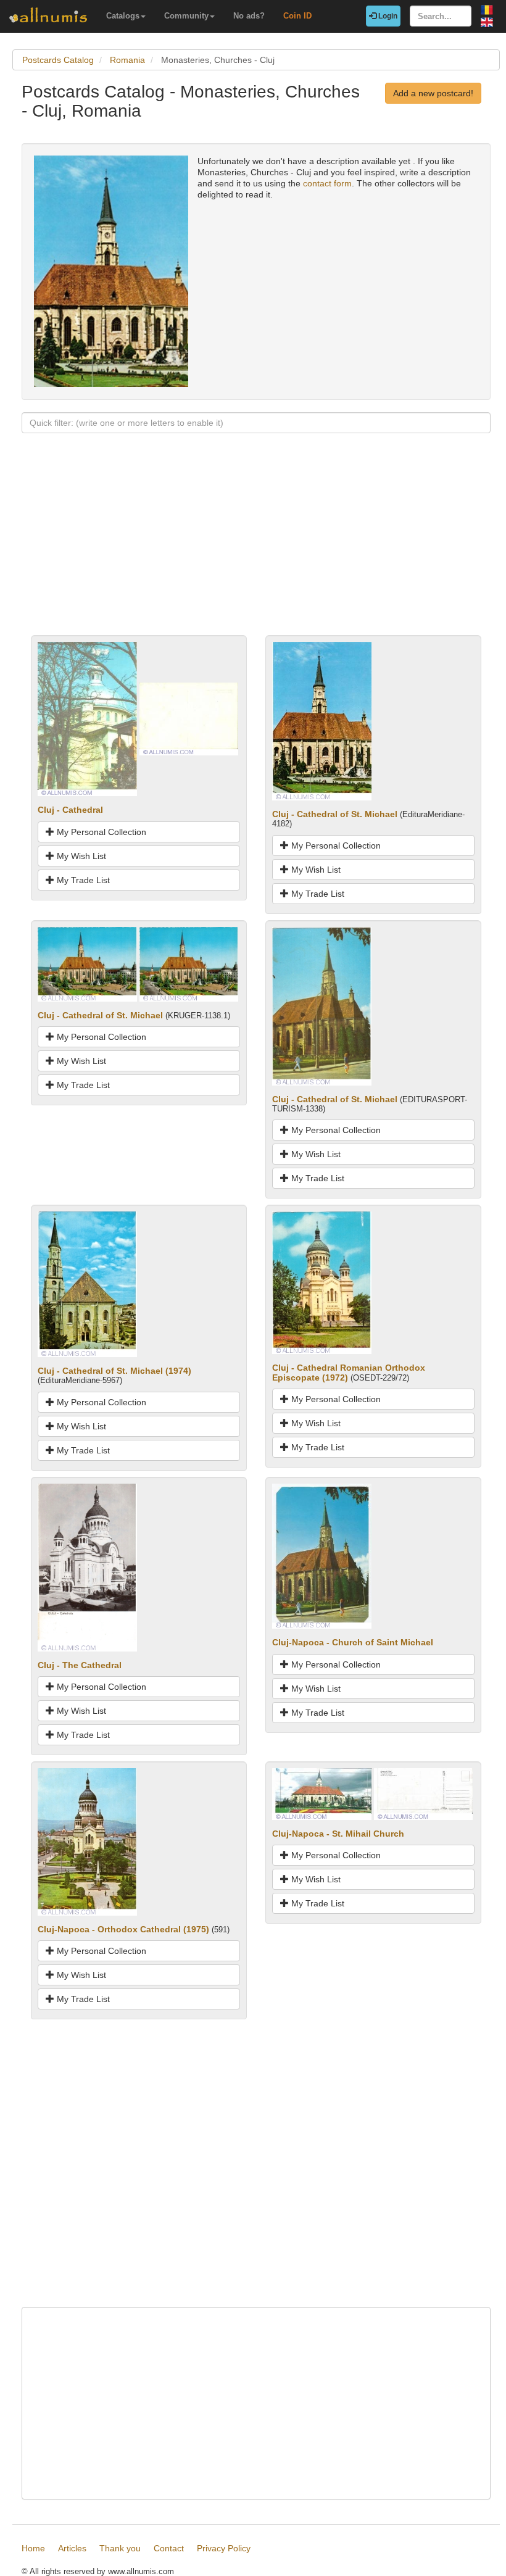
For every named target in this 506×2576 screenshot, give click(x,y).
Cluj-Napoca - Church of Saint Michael (353, 1642)
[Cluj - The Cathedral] (87, 1567)
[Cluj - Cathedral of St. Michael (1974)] (87, 1284)
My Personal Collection (100, 832)
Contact (169, 2548)
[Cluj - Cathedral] (87, 718)
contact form (327, 183)
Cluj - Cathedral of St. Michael (335, 814)
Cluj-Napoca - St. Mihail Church (338, 1834)
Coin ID (297, 16)
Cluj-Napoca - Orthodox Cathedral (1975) (123, 1929)
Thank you (120, 2548)
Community (186, 16)
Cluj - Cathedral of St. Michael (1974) (114, 1371)
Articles (72, 2548)
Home (33, 2548)
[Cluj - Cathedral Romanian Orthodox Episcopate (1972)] (322, 1282)
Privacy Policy (224, 2548)
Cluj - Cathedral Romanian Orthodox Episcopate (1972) (349, 1372)
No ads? (249, 16)
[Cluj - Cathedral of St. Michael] (322, 720)
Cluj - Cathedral (70, 810)
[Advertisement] (256, 549)
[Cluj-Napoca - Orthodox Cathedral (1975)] (87, 1841)
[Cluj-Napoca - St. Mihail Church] (322, 1793)
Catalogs (123, 16)
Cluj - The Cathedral (80, 1665)
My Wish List (80, 856)
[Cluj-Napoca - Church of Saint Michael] (322, 1555)
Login (387, 16)
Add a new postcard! (433, 93)
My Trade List (82, 880)
